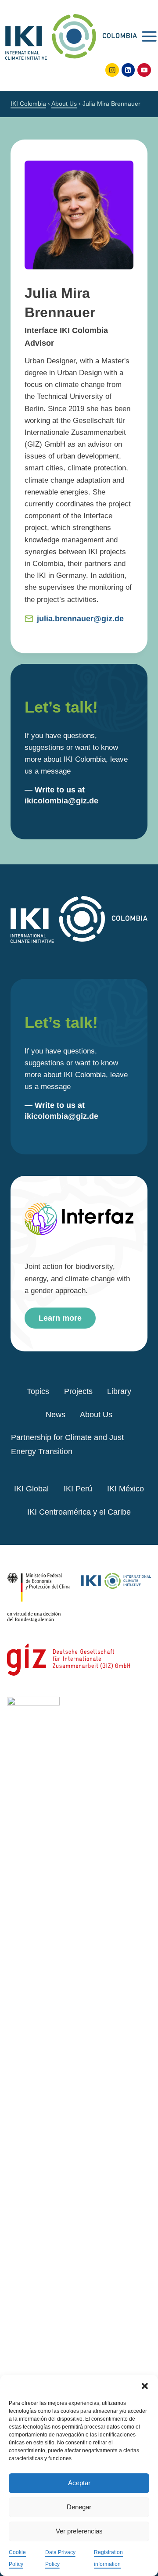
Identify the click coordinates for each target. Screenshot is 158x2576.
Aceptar (79, 2483)
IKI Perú (78, 1489)
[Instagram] (112, 70)
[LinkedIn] (128, 70)
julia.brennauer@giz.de (80, 619)
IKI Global (31, 1489)
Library (119, 1391)
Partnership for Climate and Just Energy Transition (67, 1444)
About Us (96, 1415)
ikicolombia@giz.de (61, 801)
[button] (145, 2386)
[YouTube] (144, 70)
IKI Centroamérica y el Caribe (79, 1512)
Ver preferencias (79, 2531)
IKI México (126, 1489)
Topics (38, 1391)
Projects (78, 1391)
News (56, 1415)
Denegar (79, 2507)
